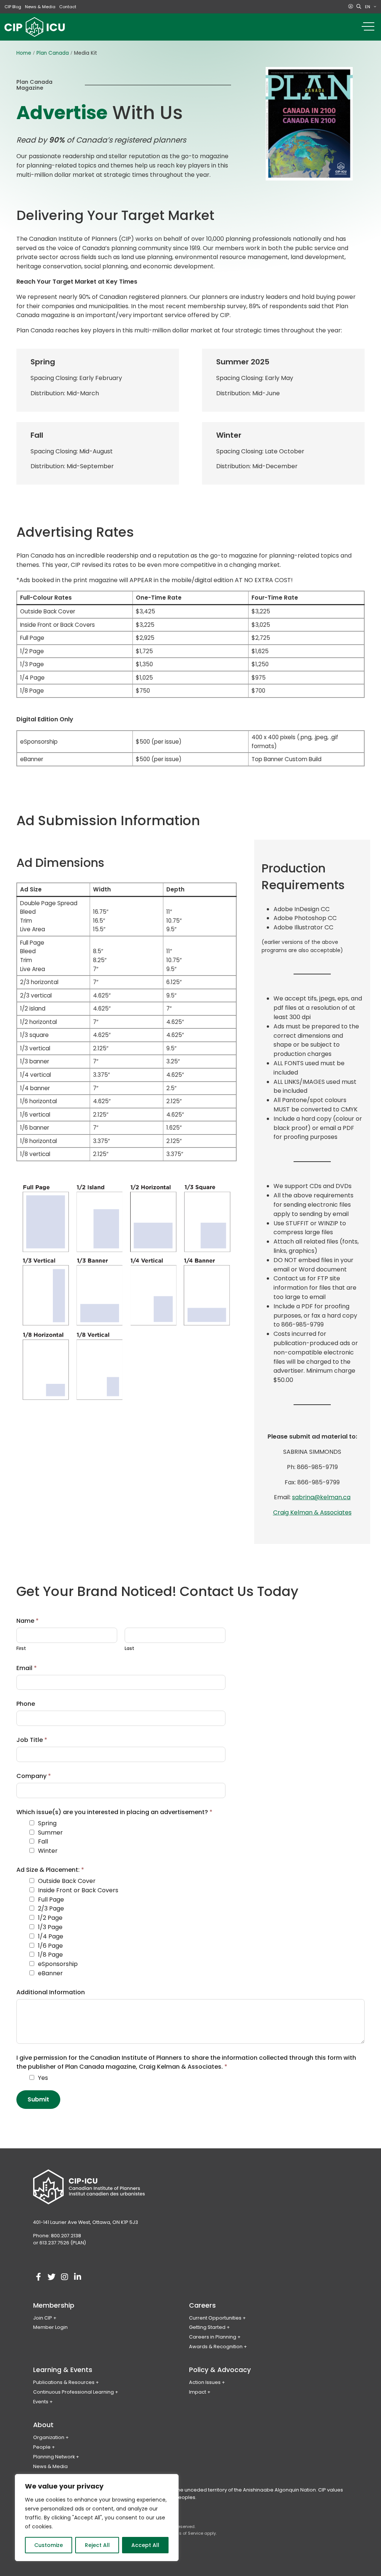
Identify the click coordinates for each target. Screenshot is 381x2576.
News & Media (40, 7)
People (42, 2447)
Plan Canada (53, 53)
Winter (48, 1851)
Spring (47, 1823)
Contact (68, 7)
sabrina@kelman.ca (321, 1497)
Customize (49, 2545)
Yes (43, 2078)
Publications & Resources (64, 2382)
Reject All (97, 2545)
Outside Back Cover (67, 1881)
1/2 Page (50, 1918)
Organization (49, 2437)
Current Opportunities (215, 2318)
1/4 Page (51, 1936)
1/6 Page (50, 1946)
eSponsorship (58, 1964)
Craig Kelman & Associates (312, 1512)
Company (34, 1776)
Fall (43, 1841)
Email (27, 1668)
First (21, 1648)
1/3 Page (50, 1927)
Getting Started (207, 2327)
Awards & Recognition (216, 2347)
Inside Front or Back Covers (78, 1890)
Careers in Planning (213, 2337)
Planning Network (54, 2457)
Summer (50, 1833)
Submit (38, 2099)
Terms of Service (186, 2533)
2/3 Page (51, 1908)
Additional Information (51, 1992)
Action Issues (205, 2382)
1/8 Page (50, 1955)
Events (41, 2402)
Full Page (51, 1900)
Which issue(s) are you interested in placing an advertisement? (114, 1812)
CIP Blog (13, 7)
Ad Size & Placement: (50, 1870)
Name (28, 1621)
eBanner (50, 1973)
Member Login (50, 2327)
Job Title (32, 1740)
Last (129, 1648)
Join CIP (43, 2318)
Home (24, 53)
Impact (198, 2392)
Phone (26, 1704)
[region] (97, 2518)
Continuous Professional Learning (73, 2392)
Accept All (145, 2545)
